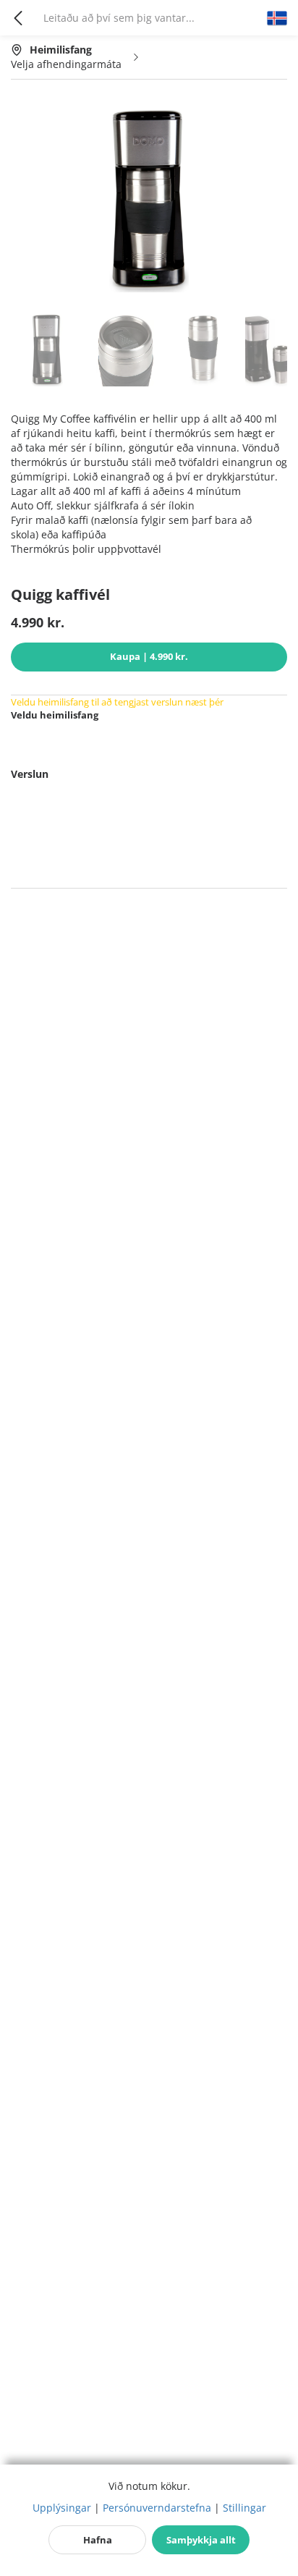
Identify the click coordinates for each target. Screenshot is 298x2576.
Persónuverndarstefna (157, 2508)
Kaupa (149, 656)
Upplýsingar (62, 2508)
